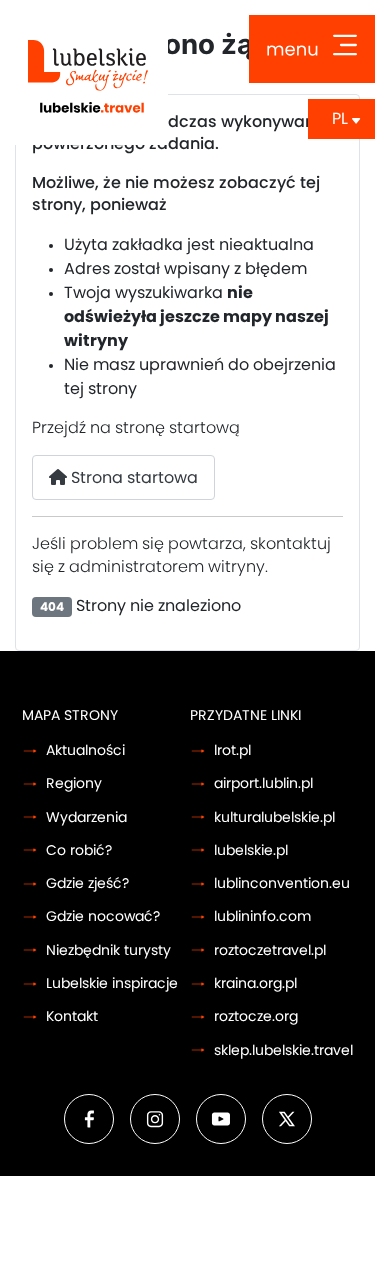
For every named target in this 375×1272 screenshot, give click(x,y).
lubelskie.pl (251, 850)
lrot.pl (232, 750)
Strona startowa (132, 478)
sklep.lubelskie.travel (283, 1050)
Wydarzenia (86, 817)
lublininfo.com (262, 916)
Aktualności (85, 750)
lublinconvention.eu (282, 883)
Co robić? (79, 850)
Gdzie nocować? (103, 916)
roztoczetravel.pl (270, 950)
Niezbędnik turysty (108, 950)
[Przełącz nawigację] (312, 49)
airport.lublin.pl (263, 783)
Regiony (74, 783)
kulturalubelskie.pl (274, 817)
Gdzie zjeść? (87, 883)
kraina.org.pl (255, 983)
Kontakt (72, 1016)
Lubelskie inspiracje (112, 983)
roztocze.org (256, 1016)
